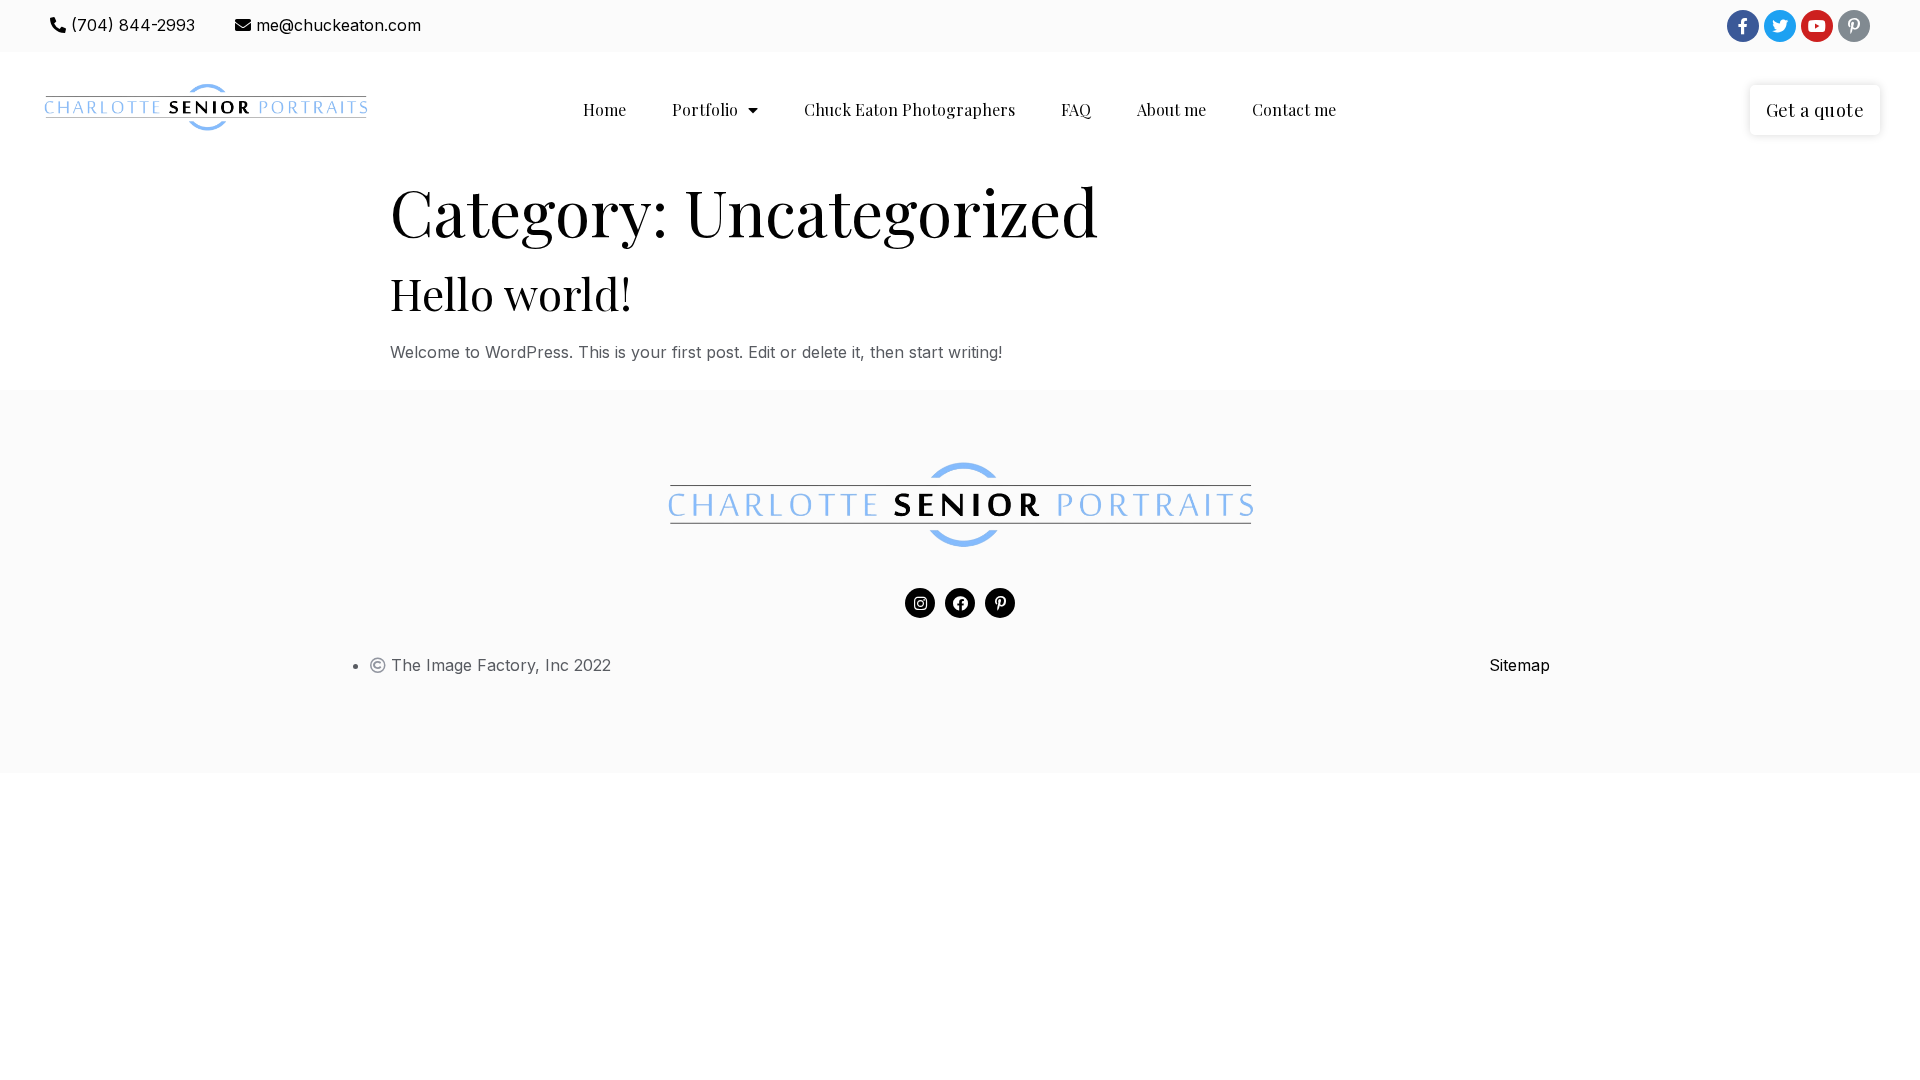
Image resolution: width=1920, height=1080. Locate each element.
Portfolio (705, 109)
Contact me (1294, 109)
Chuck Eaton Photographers (909, 109)
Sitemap (1519, 665)
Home (604, 109)
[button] (1815, 110)
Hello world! (511, 292)
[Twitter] (1780, 26)
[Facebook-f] (1743, 26)
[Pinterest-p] (1854, 26)
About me (1171, 109)
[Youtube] (1817, 26)
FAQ (1076, 109)
